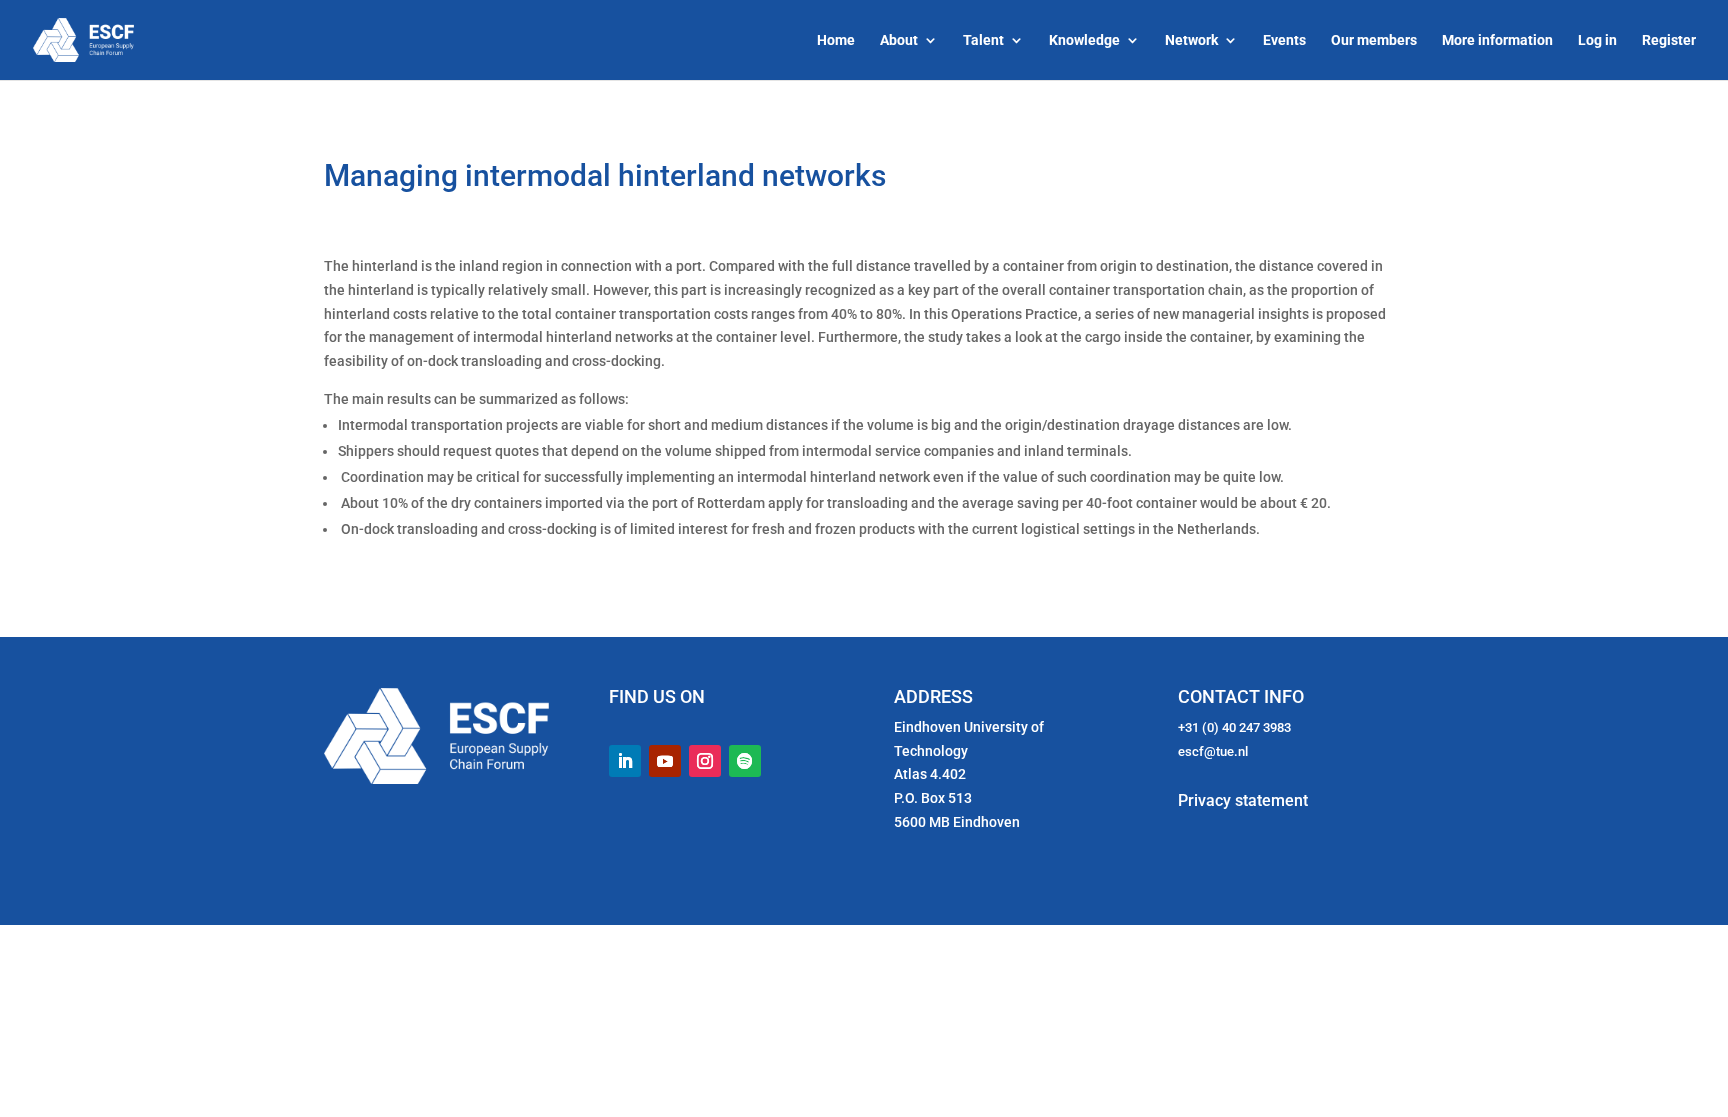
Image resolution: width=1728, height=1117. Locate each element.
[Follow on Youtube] (665, 761)
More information (1497, 40)
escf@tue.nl (1213, 751)
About (899, 40)
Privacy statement (1243, 800)
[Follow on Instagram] (705, 761)
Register (1669, 40)
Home (836, 40)
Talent (983, 40)
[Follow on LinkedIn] (625, 761)
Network (1191, 40)
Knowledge (1084, 40)
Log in (1597, 40)
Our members (1374, 40)
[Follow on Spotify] (745, 761)
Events (1284, 40)
